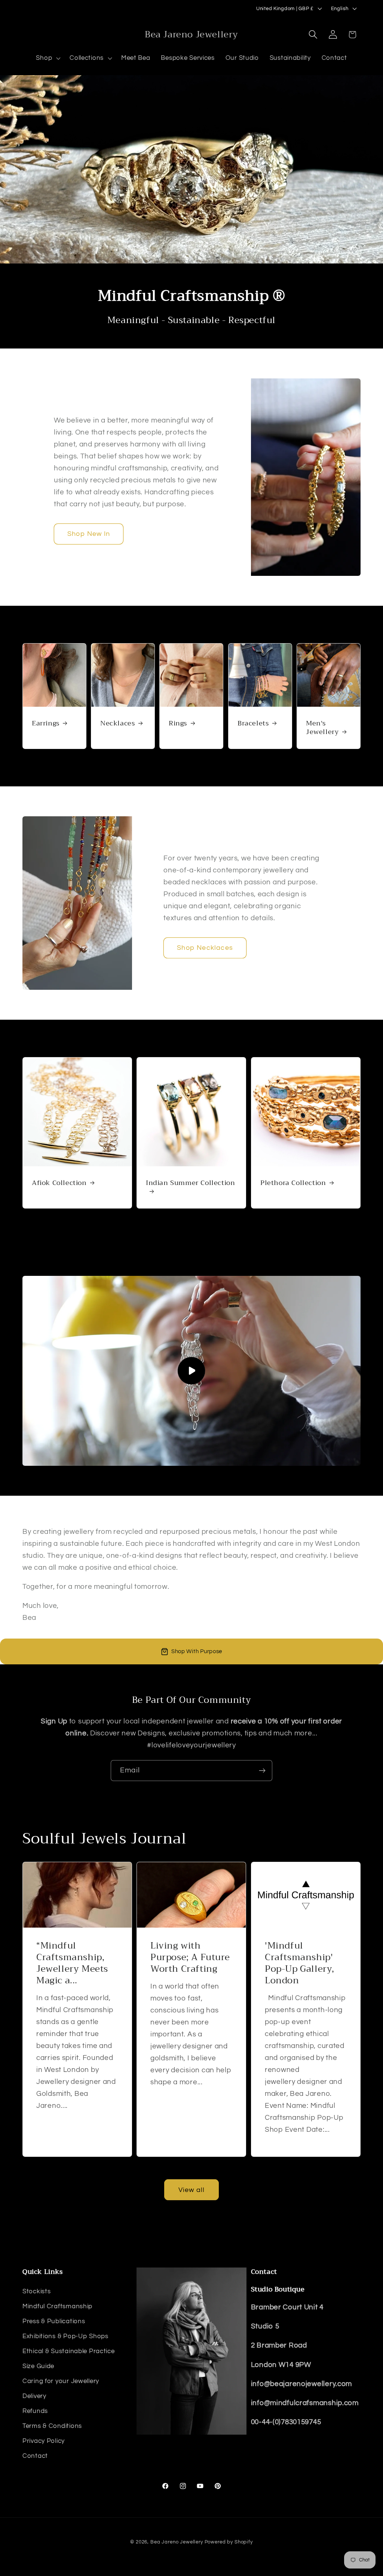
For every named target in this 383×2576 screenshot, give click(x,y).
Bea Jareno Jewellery (177, 2542)
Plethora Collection (293, 1183)
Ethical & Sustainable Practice (69, 2351)
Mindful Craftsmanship (57, 2306)
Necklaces (117, 723)
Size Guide (38, 2366)
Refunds (35, 2411)
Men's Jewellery (322, 728)
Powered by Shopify (229, 2542)
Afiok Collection (59, 1183)
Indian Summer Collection (190, 1183)
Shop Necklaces (205, 948)
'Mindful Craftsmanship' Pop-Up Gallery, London (300, 1963)
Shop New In (89, 534)
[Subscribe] (262, 1771)
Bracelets (253, 723)
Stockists (36, 2291)
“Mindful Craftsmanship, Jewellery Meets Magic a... (72, 1963)
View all (192, 2190)
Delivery (34, 2396)
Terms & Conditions (52, 2426)
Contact (35, 2456)
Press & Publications (54, 2321)
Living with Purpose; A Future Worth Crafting (190, 1957)
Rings (178, 723)
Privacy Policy (44, 2441)
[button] (48, 58)
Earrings (46, 723)
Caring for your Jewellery (61, 2381)
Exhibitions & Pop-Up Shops (65, 2336)
